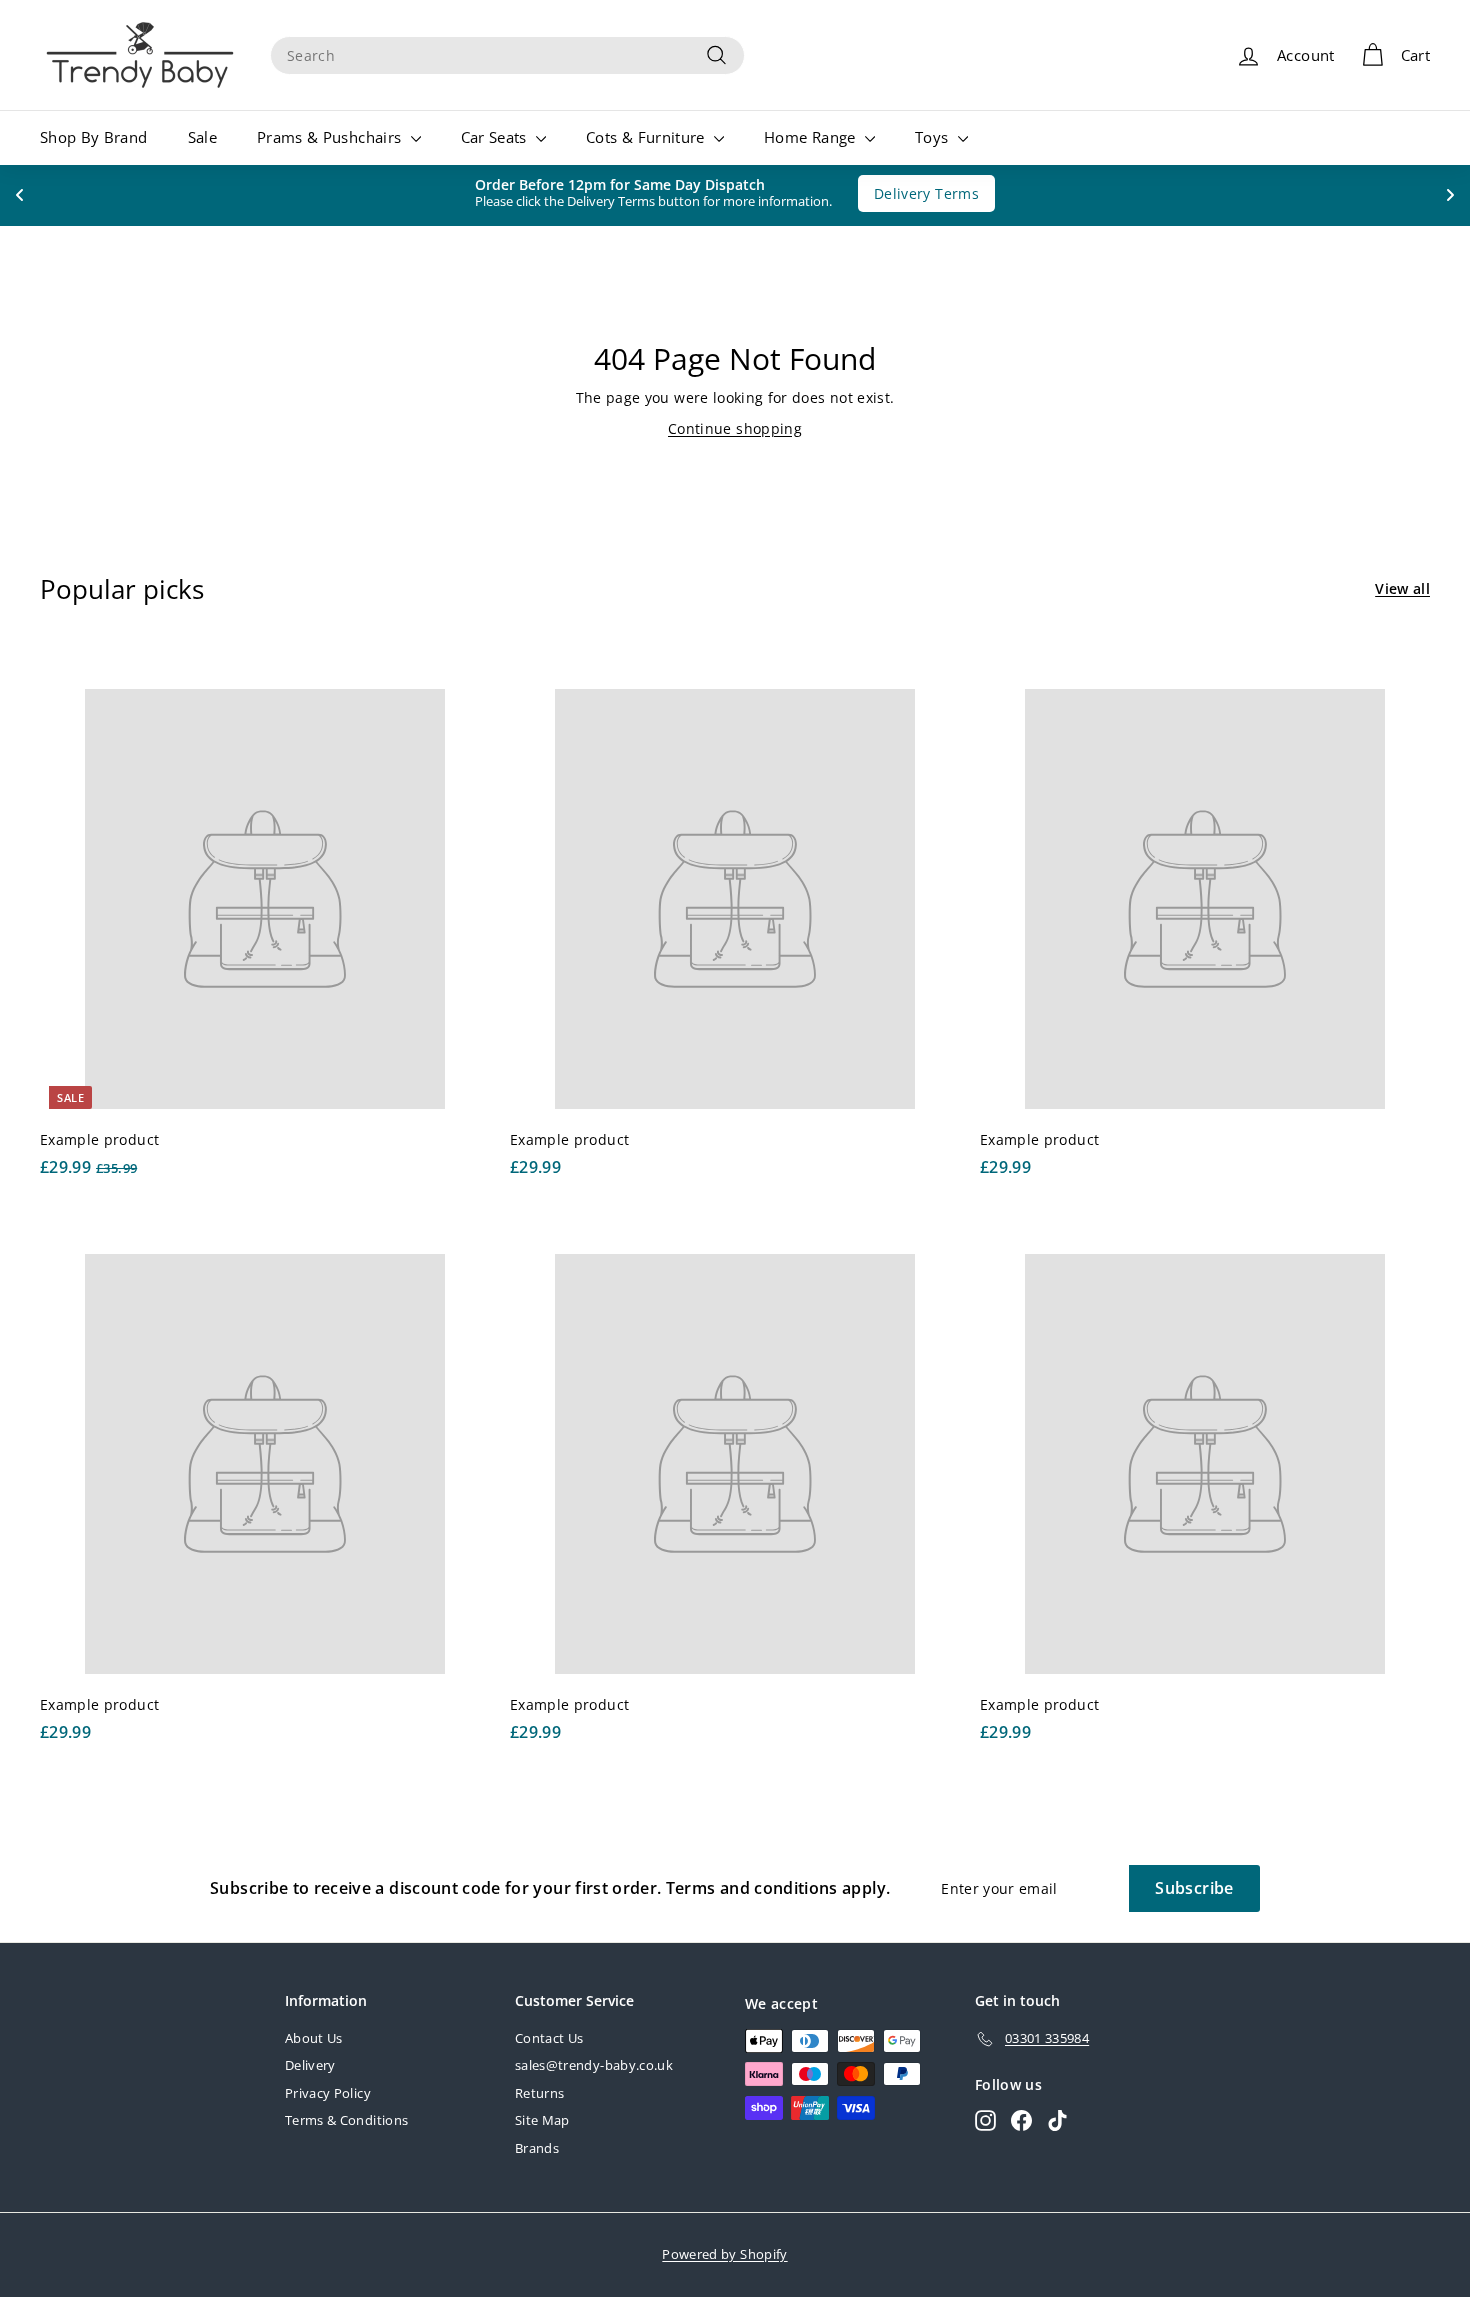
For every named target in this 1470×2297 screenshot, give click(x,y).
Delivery (310, 2065)
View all (1402, 588)
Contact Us (549, 2038)
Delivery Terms (916, 193)
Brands (537, 2148)
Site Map (542, 2120)
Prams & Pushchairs (331, 137)
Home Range (812, 137)
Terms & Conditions (346, 2120)
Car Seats (496, 137)
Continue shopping (735, 428)
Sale (202, 137)
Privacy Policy (328, 2093)
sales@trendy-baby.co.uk (594, 2065)
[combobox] (507, 55)
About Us (314, 2038)
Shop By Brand (94, 137)
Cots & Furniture (647, 137)
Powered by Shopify (724, 2254)
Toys (934, 137)
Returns (539, 2093)
